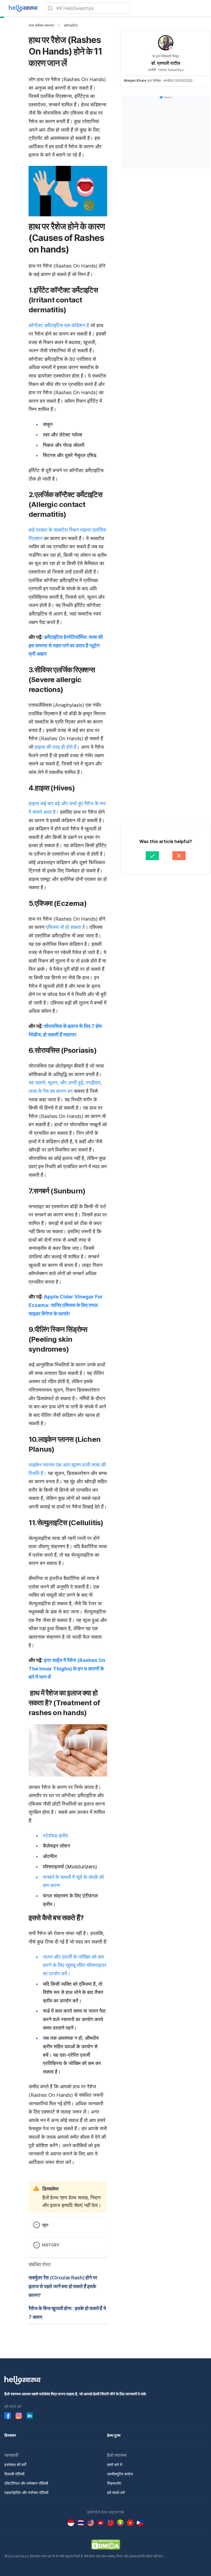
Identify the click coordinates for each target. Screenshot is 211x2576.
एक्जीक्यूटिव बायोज (120, 2474)
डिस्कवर (10, 2435)
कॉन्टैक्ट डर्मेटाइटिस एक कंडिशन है (59, 325)
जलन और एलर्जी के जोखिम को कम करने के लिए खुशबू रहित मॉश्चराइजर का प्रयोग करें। (75, 1965)
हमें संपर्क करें (116, 2493)
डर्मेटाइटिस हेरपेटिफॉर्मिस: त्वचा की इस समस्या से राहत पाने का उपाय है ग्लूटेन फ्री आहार (66, 645)
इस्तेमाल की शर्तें (15, 2465)
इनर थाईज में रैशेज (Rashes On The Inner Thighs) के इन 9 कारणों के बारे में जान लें (67, 1669)
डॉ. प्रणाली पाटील (166, 63)
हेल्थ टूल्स (114, 2435)
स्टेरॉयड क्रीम (55, 1836)
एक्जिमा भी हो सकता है (65, 927)
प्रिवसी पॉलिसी (14, 2474)
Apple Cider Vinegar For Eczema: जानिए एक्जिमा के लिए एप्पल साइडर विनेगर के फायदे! (66, 1305)
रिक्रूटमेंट (114, 2483)
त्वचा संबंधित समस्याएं (41, 25)
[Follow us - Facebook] (8, 2416)
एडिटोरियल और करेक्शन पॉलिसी (26, 2483)
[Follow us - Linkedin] (30, 2416)
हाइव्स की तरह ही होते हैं (55, 747)
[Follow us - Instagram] (19, 2416)
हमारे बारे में (115, 2465)
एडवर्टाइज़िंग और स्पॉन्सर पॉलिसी (26, 2493)
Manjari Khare (135, 80)
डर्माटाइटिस (71, 25)
